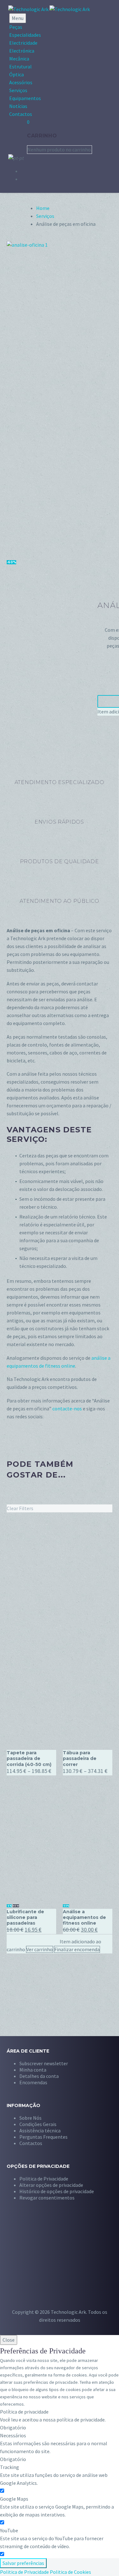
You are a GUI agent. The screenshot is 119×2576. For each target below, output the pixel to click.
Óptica (17, 74)
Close (9, 2340)
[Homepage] (49, 9)
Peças (16, 27)
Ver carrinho (40, 1949)
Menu (18, 18)
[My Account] (13, 136)
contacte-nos (67, 1408)
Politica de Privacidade (24, 2572)
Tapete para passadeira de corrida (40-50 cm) (29, 1758)
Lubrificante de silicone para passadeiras (25, 1917)
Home (43, 208)
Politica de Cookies (70, 2572)
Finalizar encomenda (77, 1949)
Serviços (18, 90)
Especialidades (25, 35)
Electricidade (23, 43)
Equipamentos (25, 98)
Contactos (21, 114)
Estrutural (20, 66)
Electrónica (22, 51)
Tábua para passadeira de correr (80, 1758)
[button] (51, 2185)
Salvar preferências (23, 2563)
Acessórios (21, 82)
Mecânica (19, 59)
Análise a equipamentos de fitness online (84, 1917)
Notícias (18, 106)
